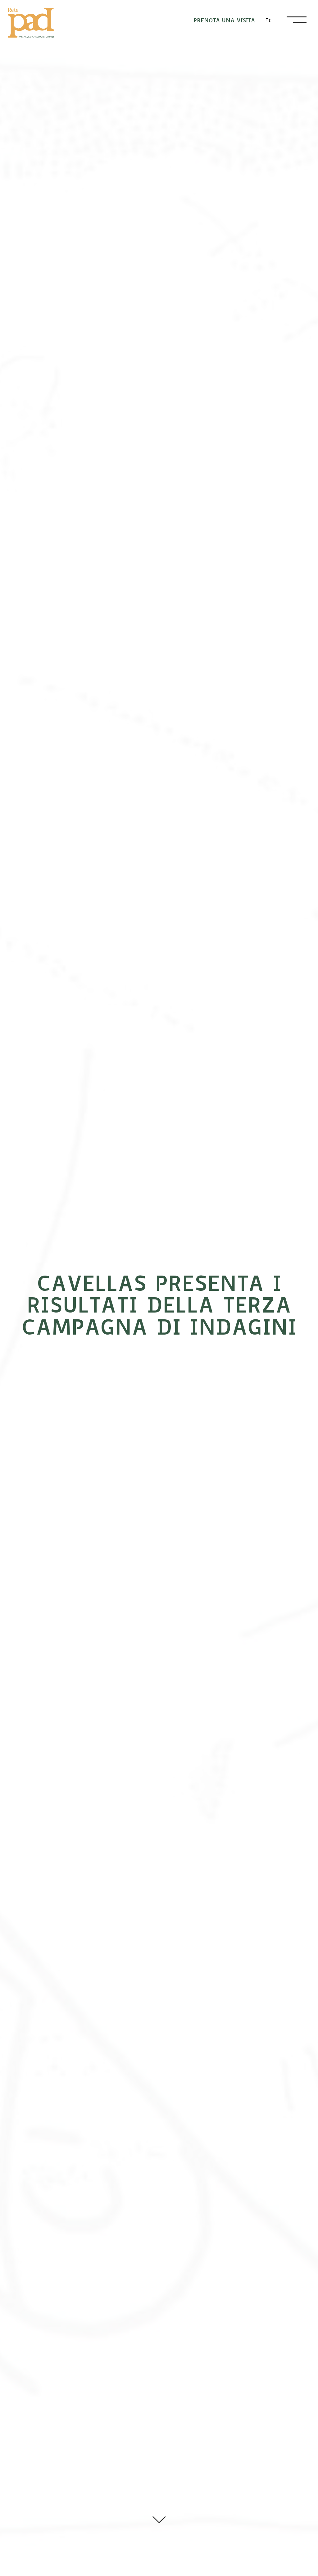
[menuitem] (268, 20)
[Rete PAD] (31, 23)
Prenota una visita (224, 20)
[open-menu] (297, 20)
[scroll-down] (159, 2518)
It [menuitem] (268, 20)
